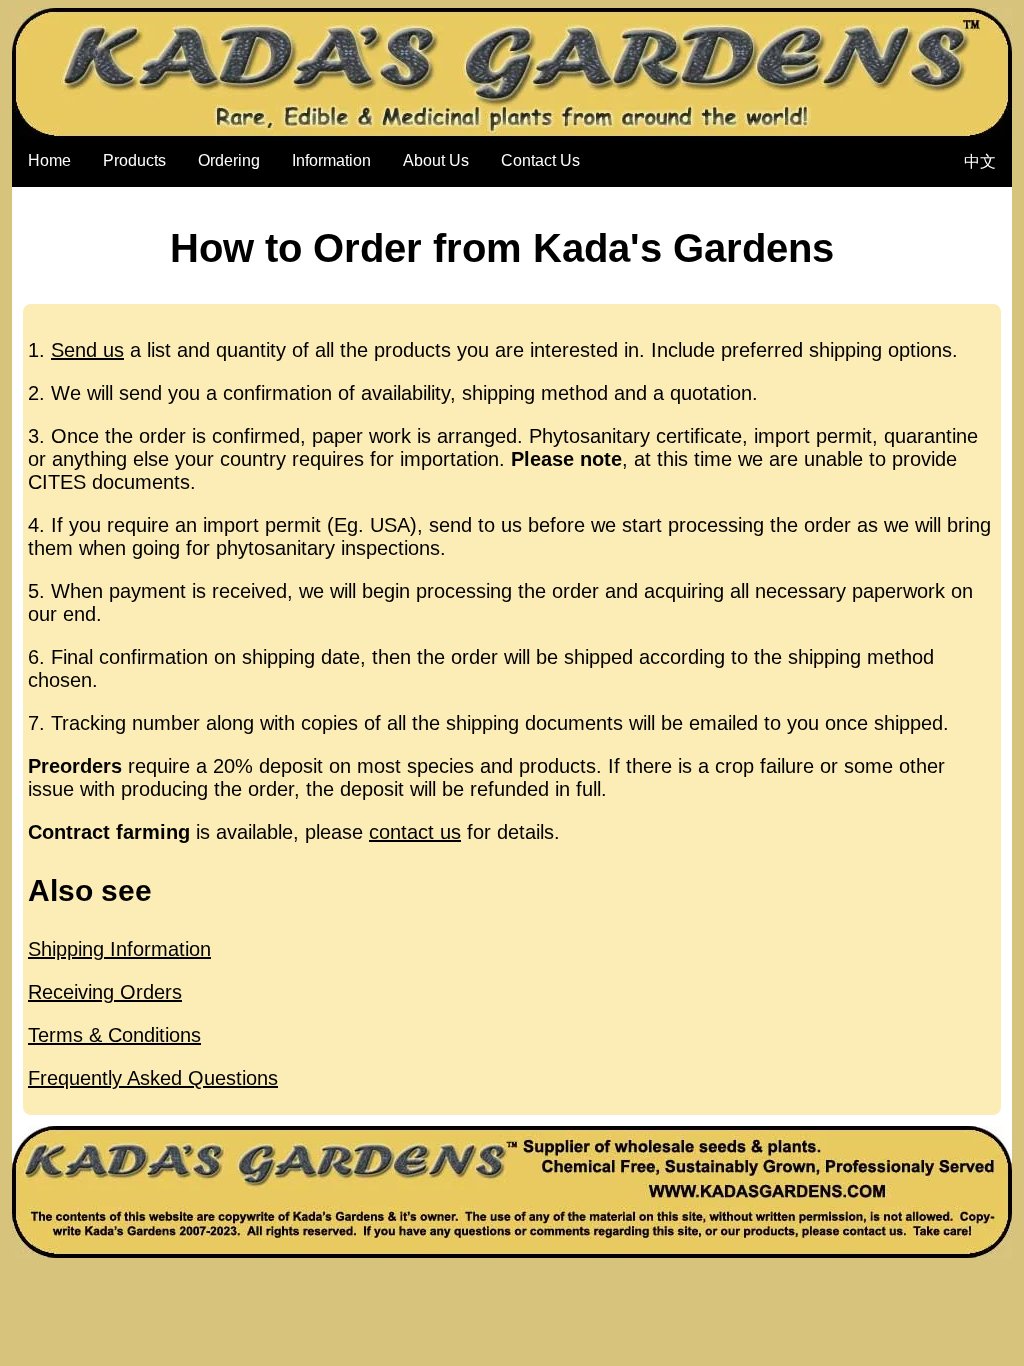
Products (134, 160)
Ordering (229, 160)
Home (49, 160)
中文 (980, 161)
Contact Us (540, 160)
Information (331, 160)
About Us (436, 160)
